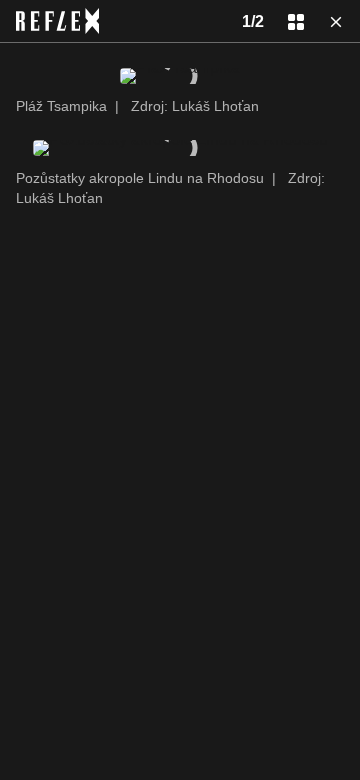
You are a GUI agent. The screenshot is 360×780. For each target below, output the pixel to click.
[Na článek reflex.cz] (57, 21)
